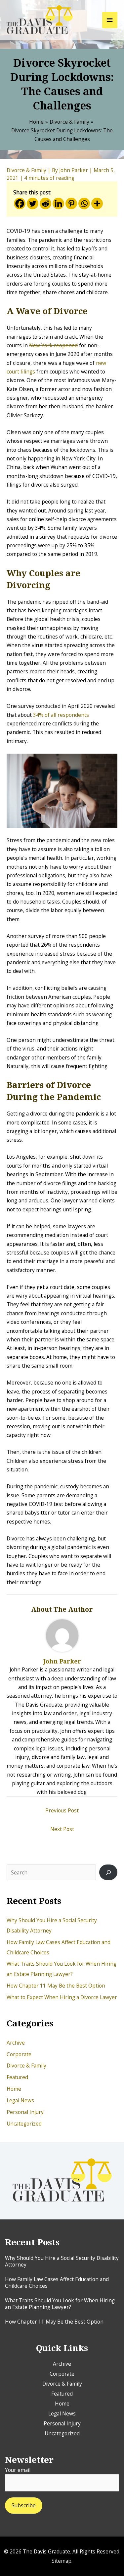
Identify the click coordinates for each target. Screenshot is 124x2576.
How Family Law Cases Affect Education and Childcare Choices (57, 2282)
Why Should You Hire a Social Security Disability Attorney (62, 2261)
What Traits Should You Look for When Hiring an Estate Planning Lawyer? (60, 2304)
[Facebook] (20, 203)
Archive (16, 2043)
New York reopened (53, 345)
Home (14, 2089)
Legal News (20, 2100)
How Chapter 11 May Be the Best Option (56, 1986)
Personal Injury (25, 2112)
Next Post (62, 1829)
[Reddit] (45, 203)
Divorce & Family (26, 2066)
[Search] (108, 1872)
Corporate (19, 2054)
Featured (17, 2077)
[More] (97, 203)
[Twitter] (33, 203)
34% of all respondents (61, 715)
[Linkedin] (58, 203)
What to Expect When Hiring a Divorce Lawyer (62, 1997)
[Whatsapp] (84, 203)
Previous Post (62, 1810)
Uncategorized (24, 2124)
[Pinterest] (71, 203)
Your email (18, 2470)
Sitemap (62, 2561)
